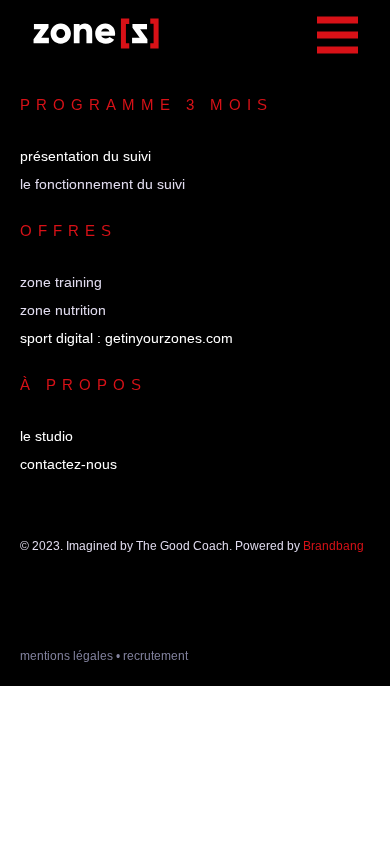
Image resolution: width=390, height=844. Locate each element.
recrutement (155, 656)
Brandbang (333, 546)
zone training (61, 282)
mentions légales (66, 656)
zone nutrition (63, 310)
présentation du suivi (85, 156)
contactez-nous (68, 464)
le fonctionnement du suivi (102, 184)
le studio (46, 436)
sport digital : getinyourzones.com (126, 338)
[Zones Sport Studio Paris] (96, 34)
